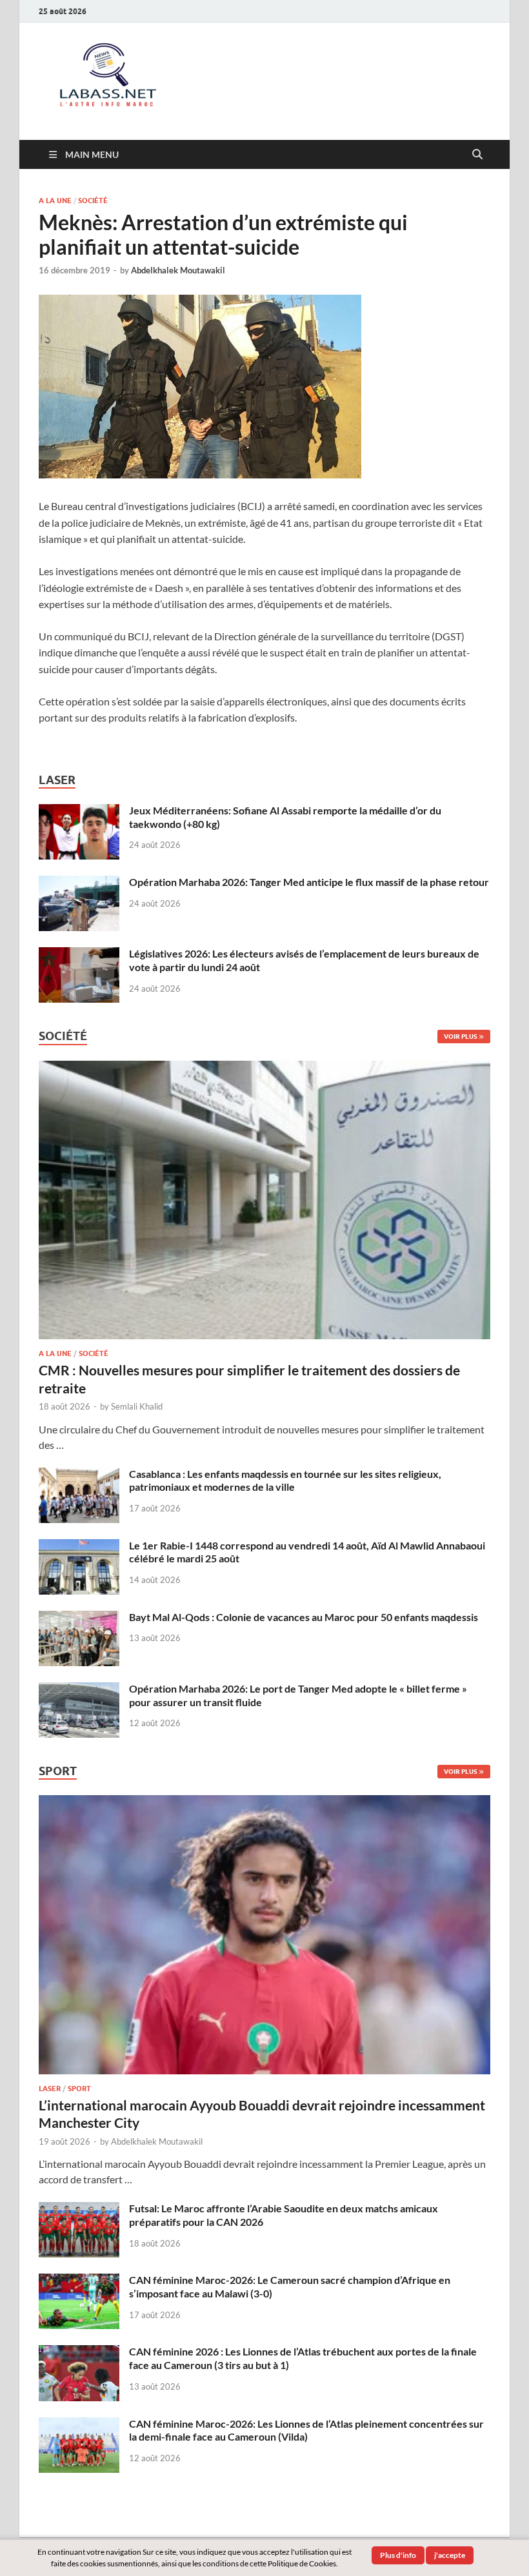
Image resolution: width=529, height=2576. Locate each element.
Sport (79, 2089)
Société (93, 201)
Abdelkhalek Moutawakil (178, 270)
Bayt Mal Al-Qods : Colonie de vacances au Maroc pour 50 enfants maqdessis (304, 1617)
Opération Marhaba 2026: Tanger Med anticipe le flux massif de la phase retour (309, 882)
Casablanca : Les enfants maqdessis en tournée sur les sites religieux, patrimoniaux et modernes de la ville (285, 1480)
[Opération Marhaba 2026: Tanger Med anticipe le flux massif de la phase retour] (79, 883)
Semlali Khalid (137, 1406)
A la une (55, 201)
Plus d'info (398, 2555)
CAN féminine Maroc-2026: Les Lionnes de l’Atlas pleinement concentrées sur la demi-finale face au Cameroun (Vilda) (306, 2430)
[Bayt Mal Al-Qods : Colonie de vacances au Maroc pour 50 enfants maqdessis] (79, 1618)
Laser (50, 2089)
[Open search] (477, 155)
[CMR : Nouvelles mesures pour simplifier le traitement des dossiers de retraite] (264, 1068)
